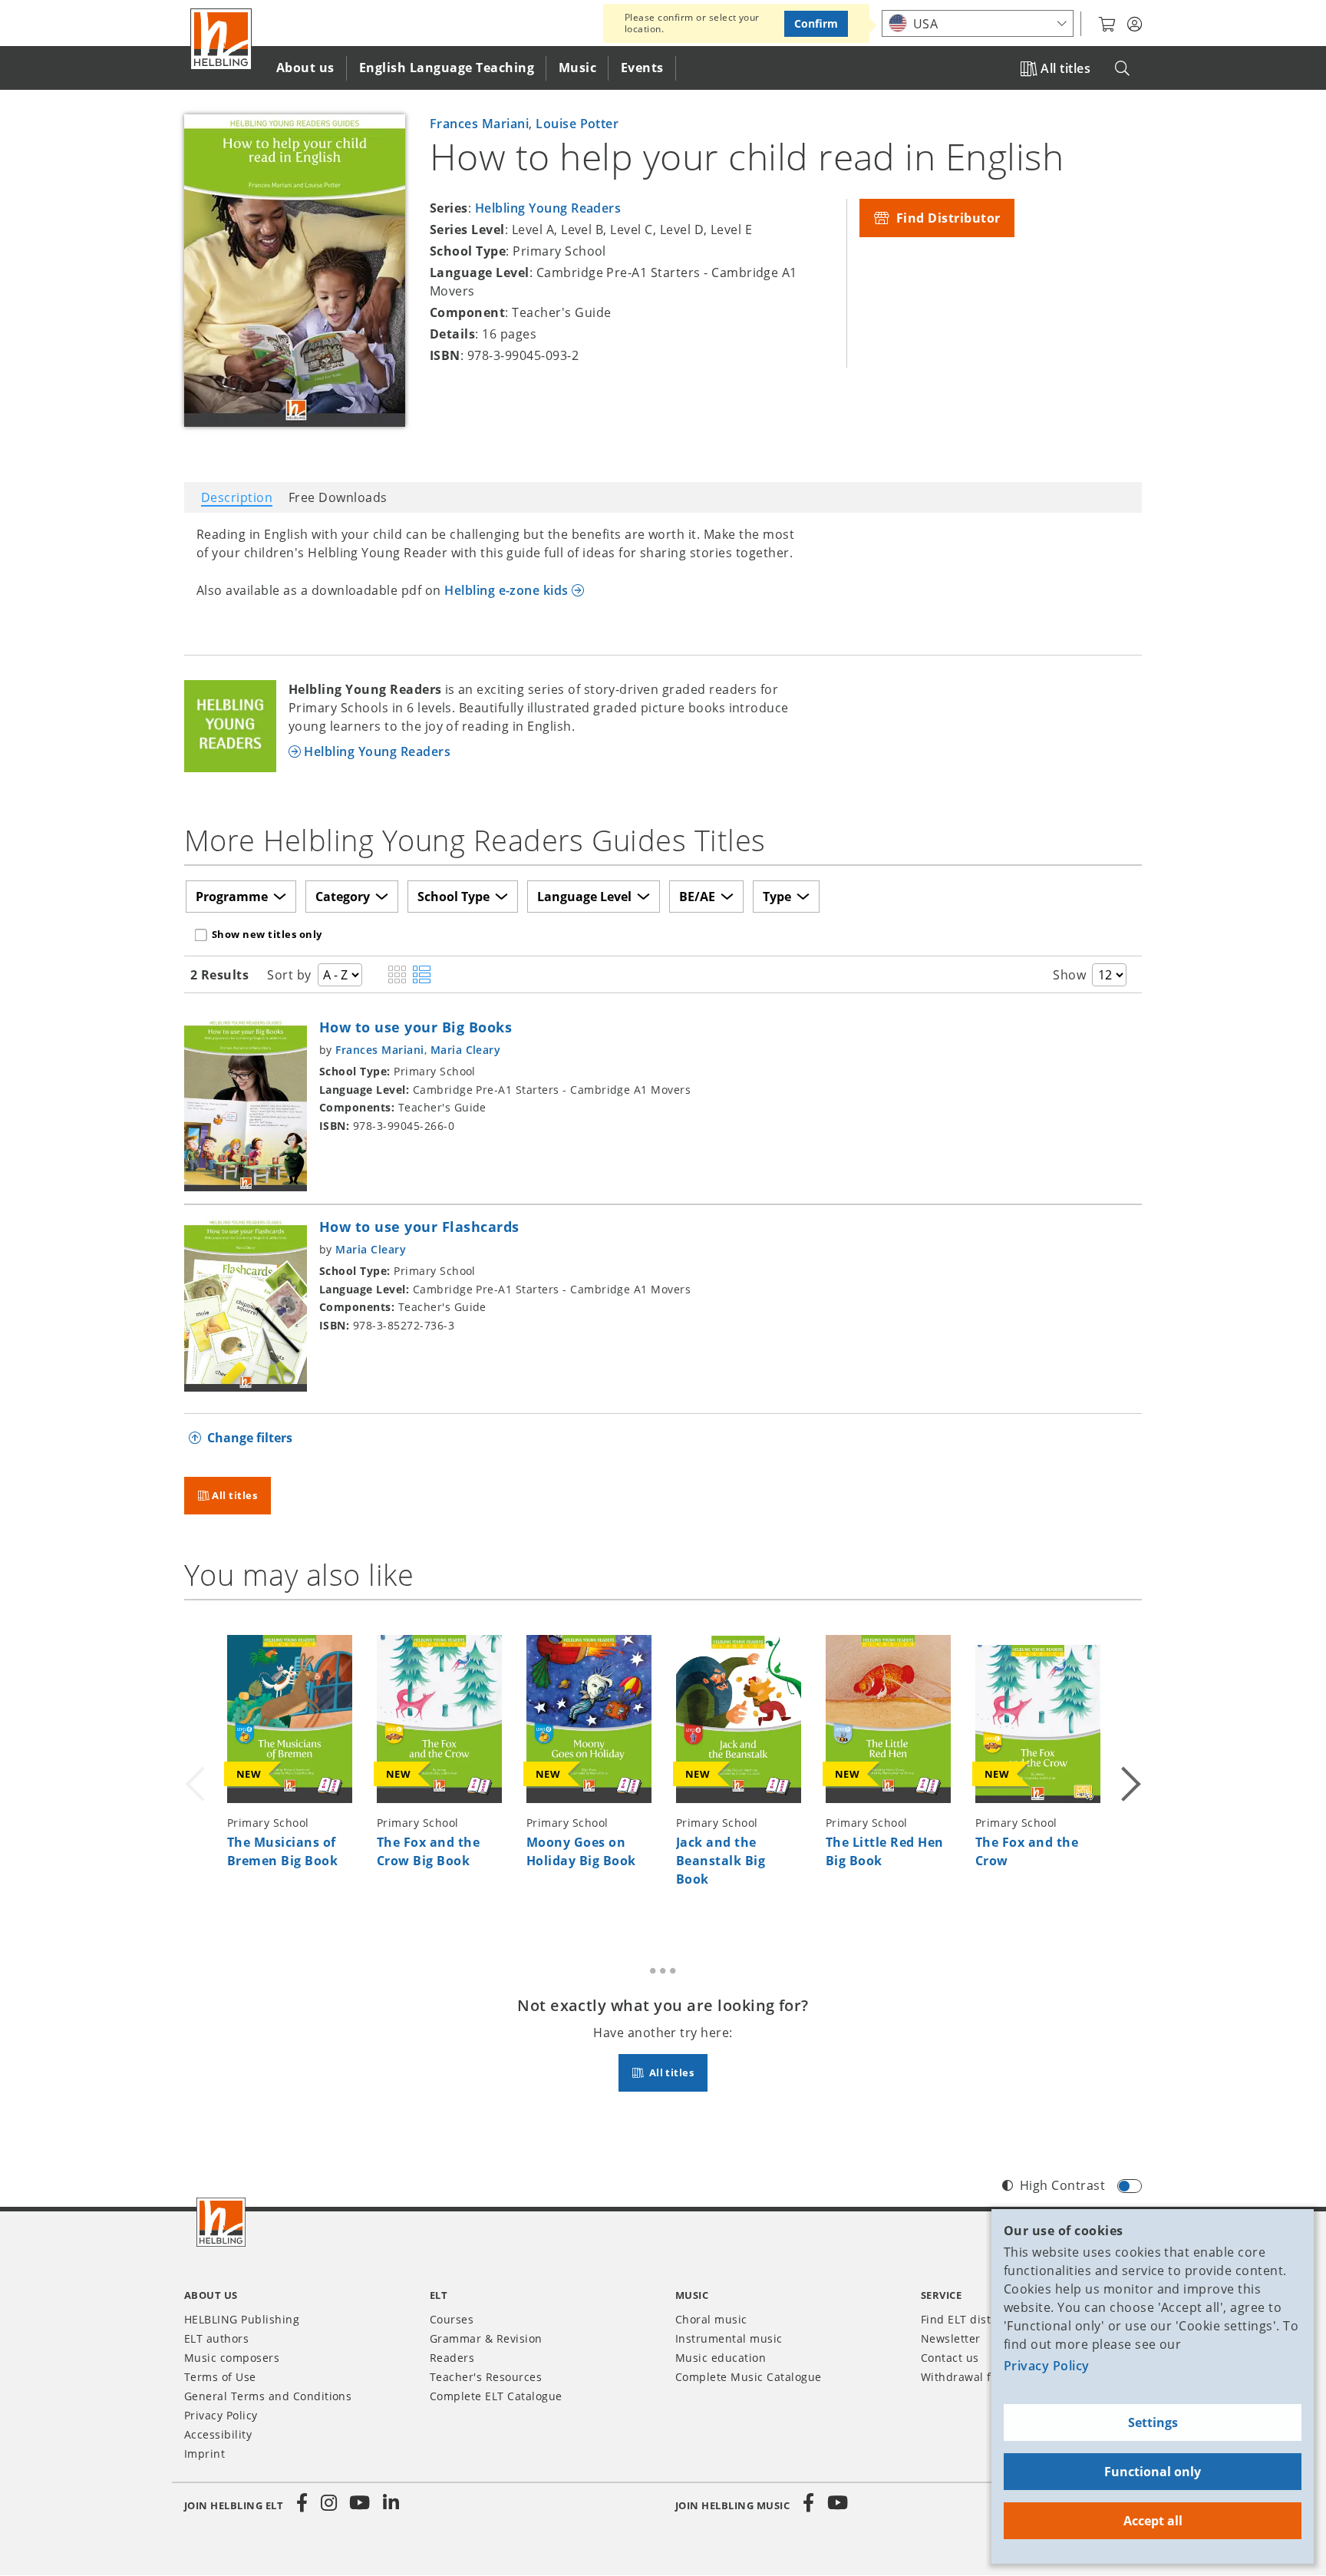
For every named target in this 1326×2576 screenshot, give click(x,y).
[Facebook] (302, 2503)
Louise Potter (577, 124)
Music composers (232, 2358)
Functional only (1153, 2472)
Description (237, 497)
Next (1130, 1765)
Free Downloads (338, 497)
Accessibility (218, 2434)
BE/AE (697, 897)
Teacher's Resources (486, 2377)
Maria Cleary (466, 1050)
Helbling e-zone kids (506, 590)
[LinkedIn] (391, 2503)
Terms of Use (220, 2377)
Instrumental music (729, 2338)
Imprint (205, 2454)
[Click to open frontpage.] (221, 39)
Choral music (711, 2319)
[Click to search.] (1122, 69)
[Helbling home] (221, 2222)
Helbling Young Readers (548, 208)
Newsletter (951, 2338)
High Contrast (1062, 2185)
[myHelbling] (1135, 25)
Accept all (1153, 2521)
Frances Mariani (479, 124)
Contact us (950, 2358)
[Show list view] (422, 976)
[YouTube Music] (838, 2503)
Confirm (816, 23)
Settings (1153, 2422)
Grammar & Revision (486, 2338)
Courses (452, 2319)
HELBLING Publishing (242, 2319)
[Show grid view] (397, 976)
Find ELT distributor (975, 2319)
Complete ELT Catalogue (496, 2396)
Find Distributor (946, 218)
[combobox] (978, 23)
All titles (1065, 68)
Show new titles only (267, 934)
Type (777, 897)
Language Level (584, 897)
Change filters (250, 1438)
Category (343, 897)
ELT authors (216, 2338)
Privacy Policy (1047, 2366)
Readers (452, 2358)
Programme (232, 897)
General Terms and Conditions (268, 2396)
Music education (721, 2358)
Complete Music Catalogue (749, 2377)
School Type (454, 897)
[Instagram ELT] (329, 2503)
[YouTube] (360, 2503)
